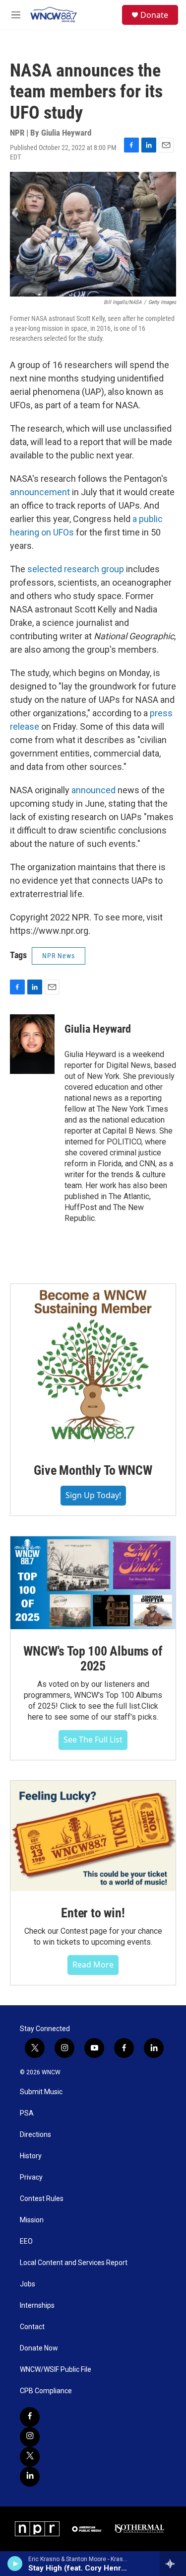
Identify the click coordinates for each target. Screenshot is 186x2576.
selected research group (76, 569)
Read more (93, 1965)
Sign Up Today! (93, 1495)
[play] (15, 2564)
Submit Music (41, 2092)
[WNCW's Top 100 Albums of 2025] (93, 1583)
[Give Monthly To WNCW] (93, 1366)
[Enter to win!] (93, 1836)
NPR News (59, 956)
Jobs (28, 2284)
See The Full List (93, 1740)
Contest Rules (42, 2199)
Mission (32, 2220)
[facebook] (30, 2417)
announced (93, 790)
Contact (32, 2327)
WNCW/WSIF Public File (56, 2370)
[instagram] (30, 2437)
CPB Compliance (46, 2391)
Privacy (31, 2177)
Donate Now (39, 2348)
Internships (37, 2306)
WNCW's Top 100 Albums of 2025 (93, 1659)
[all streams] (173, 2564)
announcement (40, 492)
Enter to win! (93, 1913)
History (31, 2156)
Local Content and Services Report (74, 2263)
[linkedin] (30, 2477)
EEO (26, 2241)
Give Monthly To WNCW (93, 1470)
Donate (154, 15)
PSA (27, 2113)
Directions (35, 2135)
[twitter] (30, 2457)
